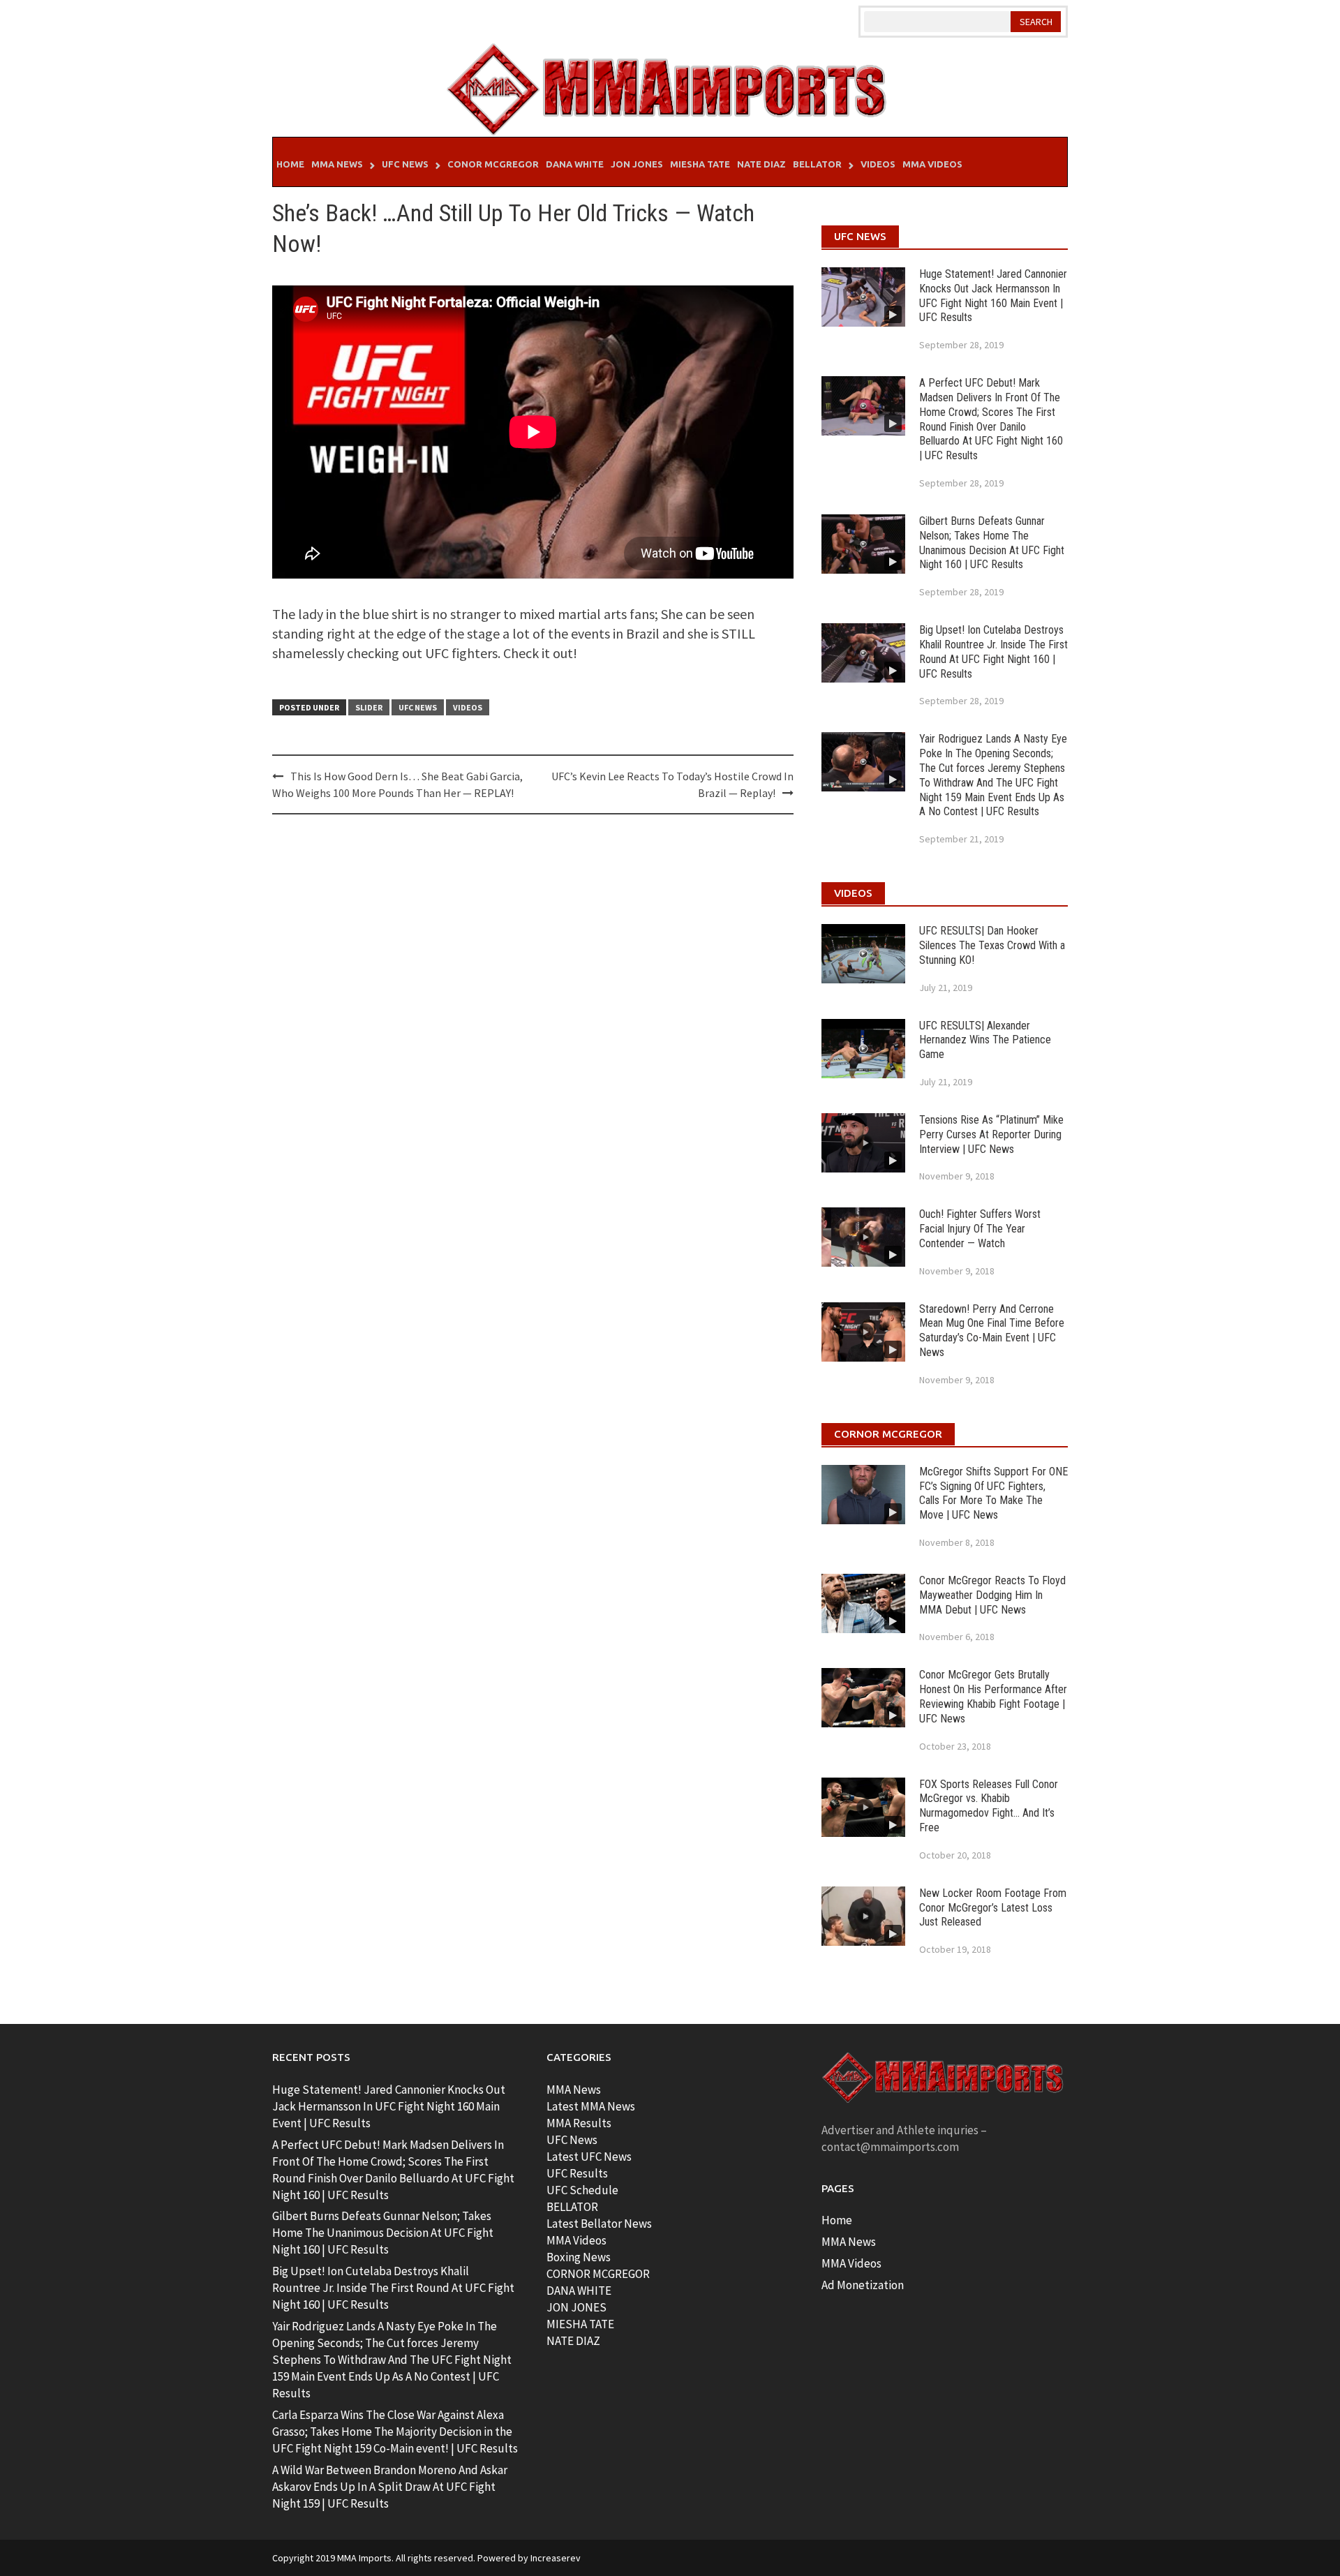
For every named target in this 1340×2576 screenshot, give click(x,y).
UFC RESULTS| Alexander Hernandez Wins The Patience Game (985, 1040)
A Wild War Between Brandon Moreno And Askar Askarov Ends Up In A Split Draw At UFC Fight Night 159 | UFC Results (390, 2487)
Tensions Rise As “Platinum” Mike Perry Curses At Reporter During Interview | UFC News (991, 1134)
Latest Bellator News (599, 2224)
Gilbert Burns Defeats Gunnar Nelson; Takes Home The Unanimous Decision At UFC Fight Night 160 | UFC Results (992, 543)
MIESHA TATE (580, 2324)
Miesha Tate (700, 164)
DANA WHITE (579, 2291)
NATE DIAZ (573, 2341)
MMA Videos (932, 164)
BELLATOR (572, 2207)
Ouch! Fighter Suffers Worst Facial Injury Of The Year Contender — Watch (980, 1229)
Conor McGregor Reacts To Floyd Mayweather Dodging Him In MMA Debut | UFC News (992, 1595)
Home (290, 164)
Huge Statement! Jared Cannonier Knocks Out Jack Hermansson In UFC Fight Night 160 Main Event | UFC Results (993, 296)
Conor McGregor (493, 164)
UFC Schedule (582, 2190)
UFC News (405, 164)
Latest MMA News (591, 2106)
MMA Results (579, 2123)
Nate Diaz (761, 164)
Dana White (575, 164)
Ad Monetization (863, 2285)
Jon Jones (637, 164)
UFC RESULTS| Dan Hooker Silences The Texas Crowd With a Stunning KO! (992, 945)
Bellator (817, 164)
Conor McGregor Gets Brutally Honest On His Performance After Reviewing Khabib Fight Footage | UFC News (993, 1696)
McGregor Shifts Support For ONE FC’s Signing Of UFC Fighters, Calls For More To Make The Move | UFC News (993, 1493)
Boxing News (579, 2257)
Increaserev (556, 2558)
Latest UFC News (589, 2157)
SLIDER (369, 707)
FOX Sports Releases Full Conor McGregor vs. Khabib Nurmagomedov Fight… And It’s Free (989, 1806)
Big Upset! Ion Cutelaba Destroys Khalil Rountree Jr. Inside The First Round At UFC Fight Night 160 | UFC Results (993, 652)
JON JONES (576, 2307)
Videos (878, 164)
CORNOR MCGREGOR (598, 2274)
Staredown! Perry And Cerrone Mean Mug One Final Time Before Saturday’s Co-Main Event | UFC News (992, 1331)
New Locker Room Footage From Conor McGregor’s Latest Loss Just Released (993, 1908)
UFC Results (577, 2173)
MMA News (337, 164)
